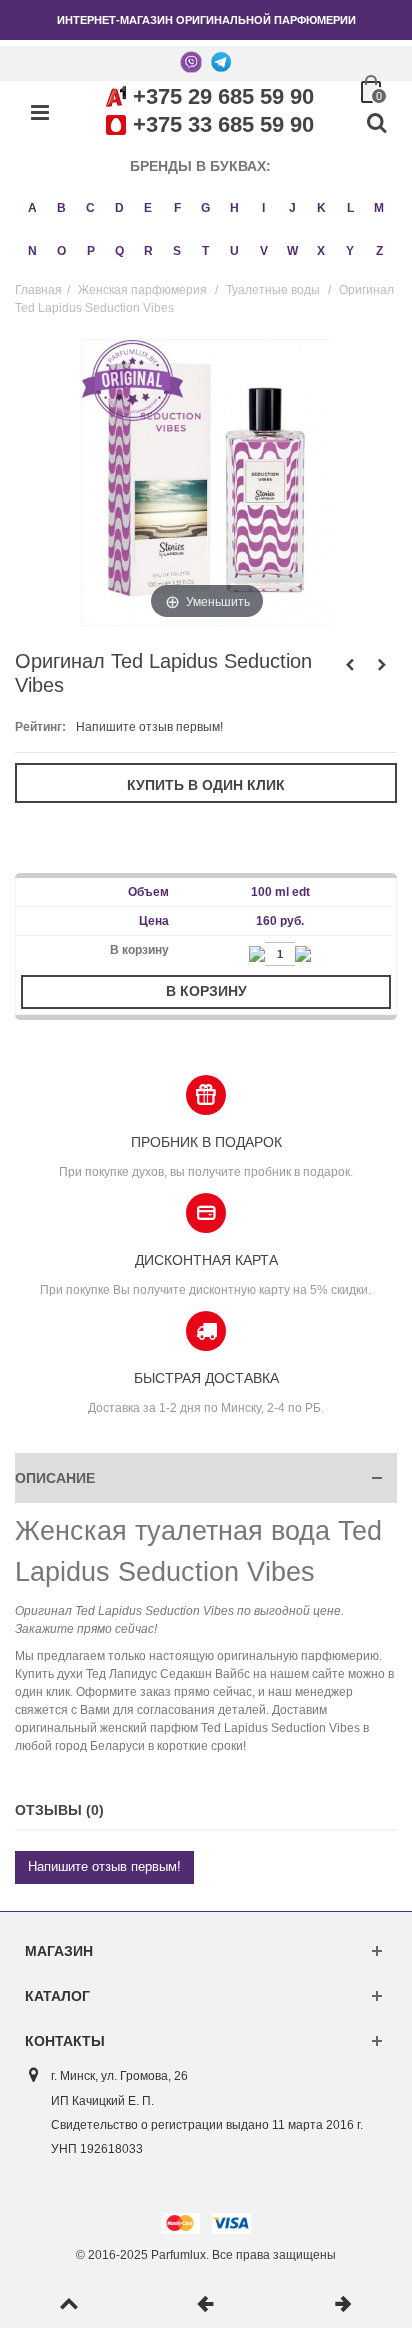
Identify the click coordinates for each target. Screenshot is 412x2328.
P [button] (91, 251)
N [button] (32, 251)
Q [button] (119, 251)
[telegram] (221, 61)
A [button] (32, 208)
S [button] (177, 251)
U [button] (234, 251)
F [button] (177, 208)
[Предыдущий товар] (205, 2305)
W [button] (292, 251)
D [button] (119, 208)
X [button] (321, 251)
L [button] (350, 208)
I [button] (263, 208)
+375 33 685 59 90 (223, 124)
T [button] (205, 251)
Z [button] (379, 251)
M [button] (379, 208)
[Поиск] (376, 124)
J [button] (292, 208)
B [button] (61, 208)
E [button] (148, 208)
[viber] (191, 61)
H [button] (234, 208)
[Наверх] (68, 2305)
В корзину (206, 991)
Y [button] (350, 251)
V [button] (264, 251)
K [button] (321, 208)
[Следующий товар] (343, 2305)
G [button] (205, 208)
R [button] (148, 251)
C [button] (90, 208)
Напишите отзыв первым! (149, 727)
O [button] (61, 251)
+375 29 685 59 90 (223, 96)
